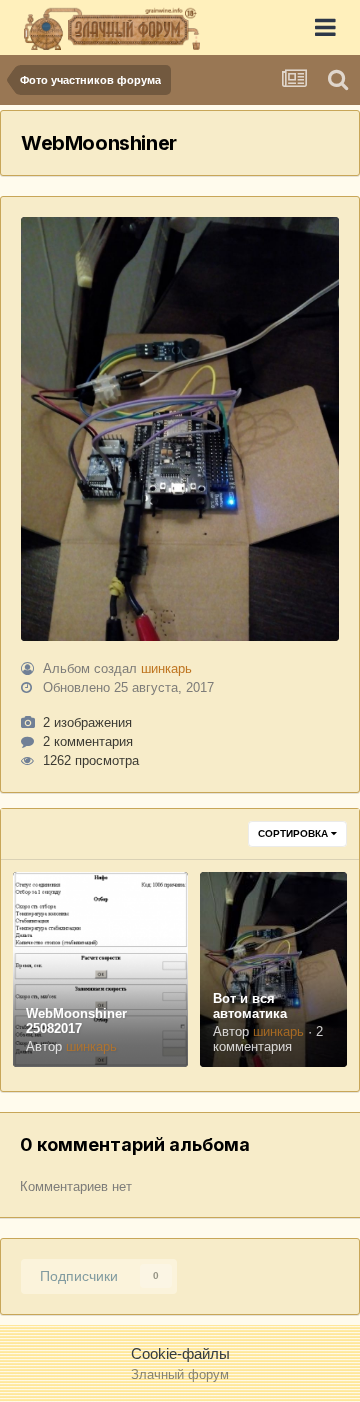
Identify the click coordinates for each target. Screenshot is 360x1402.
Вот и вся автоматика (250, 1006)
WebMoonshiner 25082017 (76, 1021)
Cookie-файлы (180, 1353)
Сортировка (294, 833)
